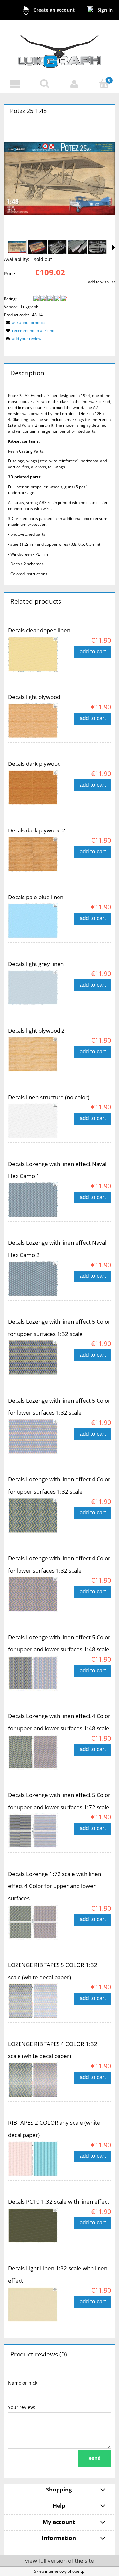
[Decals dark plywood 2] (34, 854)
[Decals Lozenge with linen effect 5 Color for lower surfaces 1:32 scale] (34, 1437)
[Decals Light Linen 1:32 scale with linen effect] (34, 2304)
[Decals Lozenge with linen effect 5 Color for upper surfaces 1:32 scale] (34, 1358)
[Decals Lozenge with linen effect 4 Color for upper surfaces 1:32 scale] (34, 1515)
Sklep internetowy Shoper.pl (60, 2571)
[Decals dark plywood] (34, 788)
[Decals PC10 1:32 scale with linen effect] (34, 2225)
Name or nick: (23, 2383)
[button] (15, 84)
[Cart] (104, 84)
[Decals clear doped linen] (34, 654)
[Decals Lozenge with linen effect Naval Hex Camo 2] (34, 1279)
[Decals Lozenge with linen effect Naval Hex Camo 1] (34, 1200)
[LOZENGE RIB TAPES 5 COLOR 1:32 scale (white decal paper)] (34, 2001)
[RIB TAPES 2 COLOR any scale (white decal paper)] (34, 2159)
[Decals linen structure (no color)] (34, 1121)
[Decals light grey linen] (34, 988)
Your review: (22, 2407)
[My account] (74, 84)
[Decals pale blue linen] (34, 921)
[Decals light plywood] (34, 721)
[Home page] (59, 48)
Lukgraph (30, 307)
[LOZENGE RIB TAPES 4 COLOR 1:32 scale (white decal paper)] (34, 2080)
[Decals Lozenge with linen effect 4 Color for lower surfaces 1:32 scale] (34, 1594)
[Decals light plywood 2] (34, 1054)
